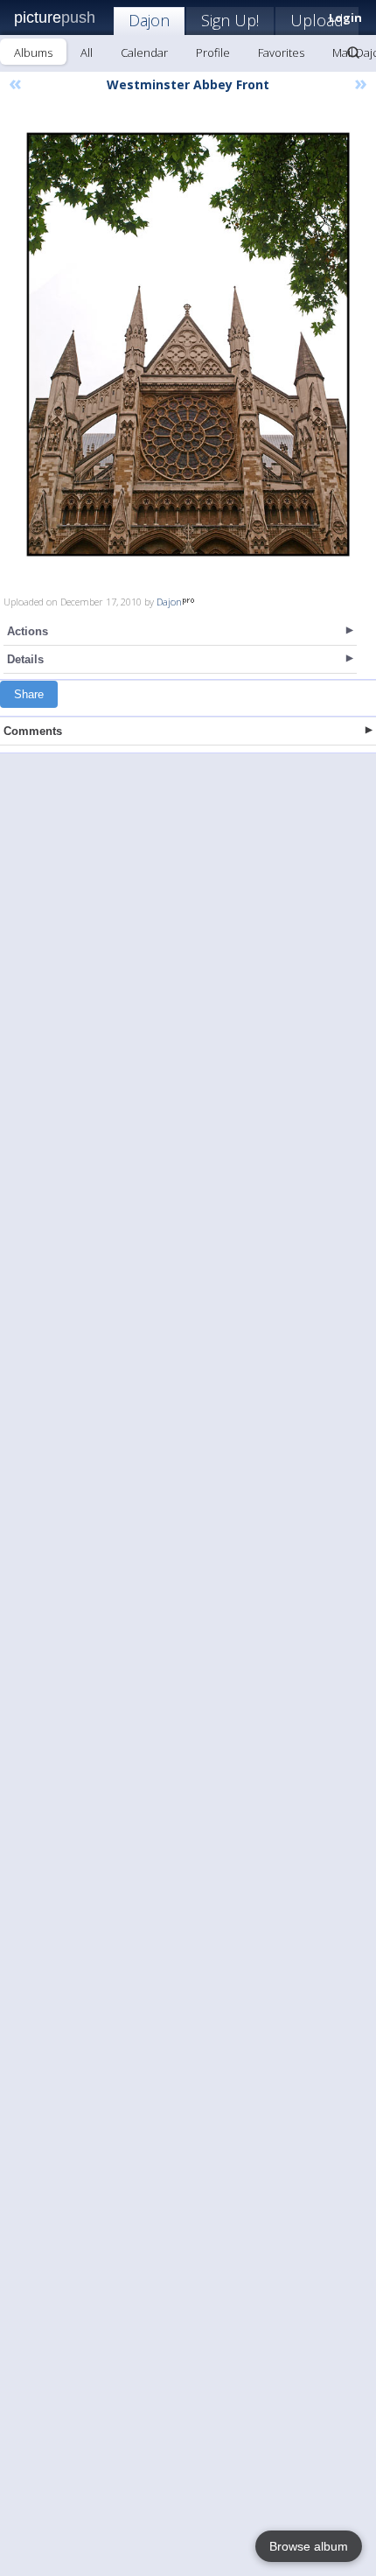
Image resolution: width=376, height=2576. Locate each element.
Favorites (281, 52)
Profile (213, 52)
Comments (33, 731)
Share (29, 694)
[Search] (353, 52)
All (87, 52)
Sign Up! (230, 20)
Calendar (144, 52)
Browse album (309, 2546)
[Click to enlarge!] (188, 344)
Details (25, 659)
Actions (28, 631)
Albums (33, 52)
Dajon (149, 20)
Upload (317, 20)
